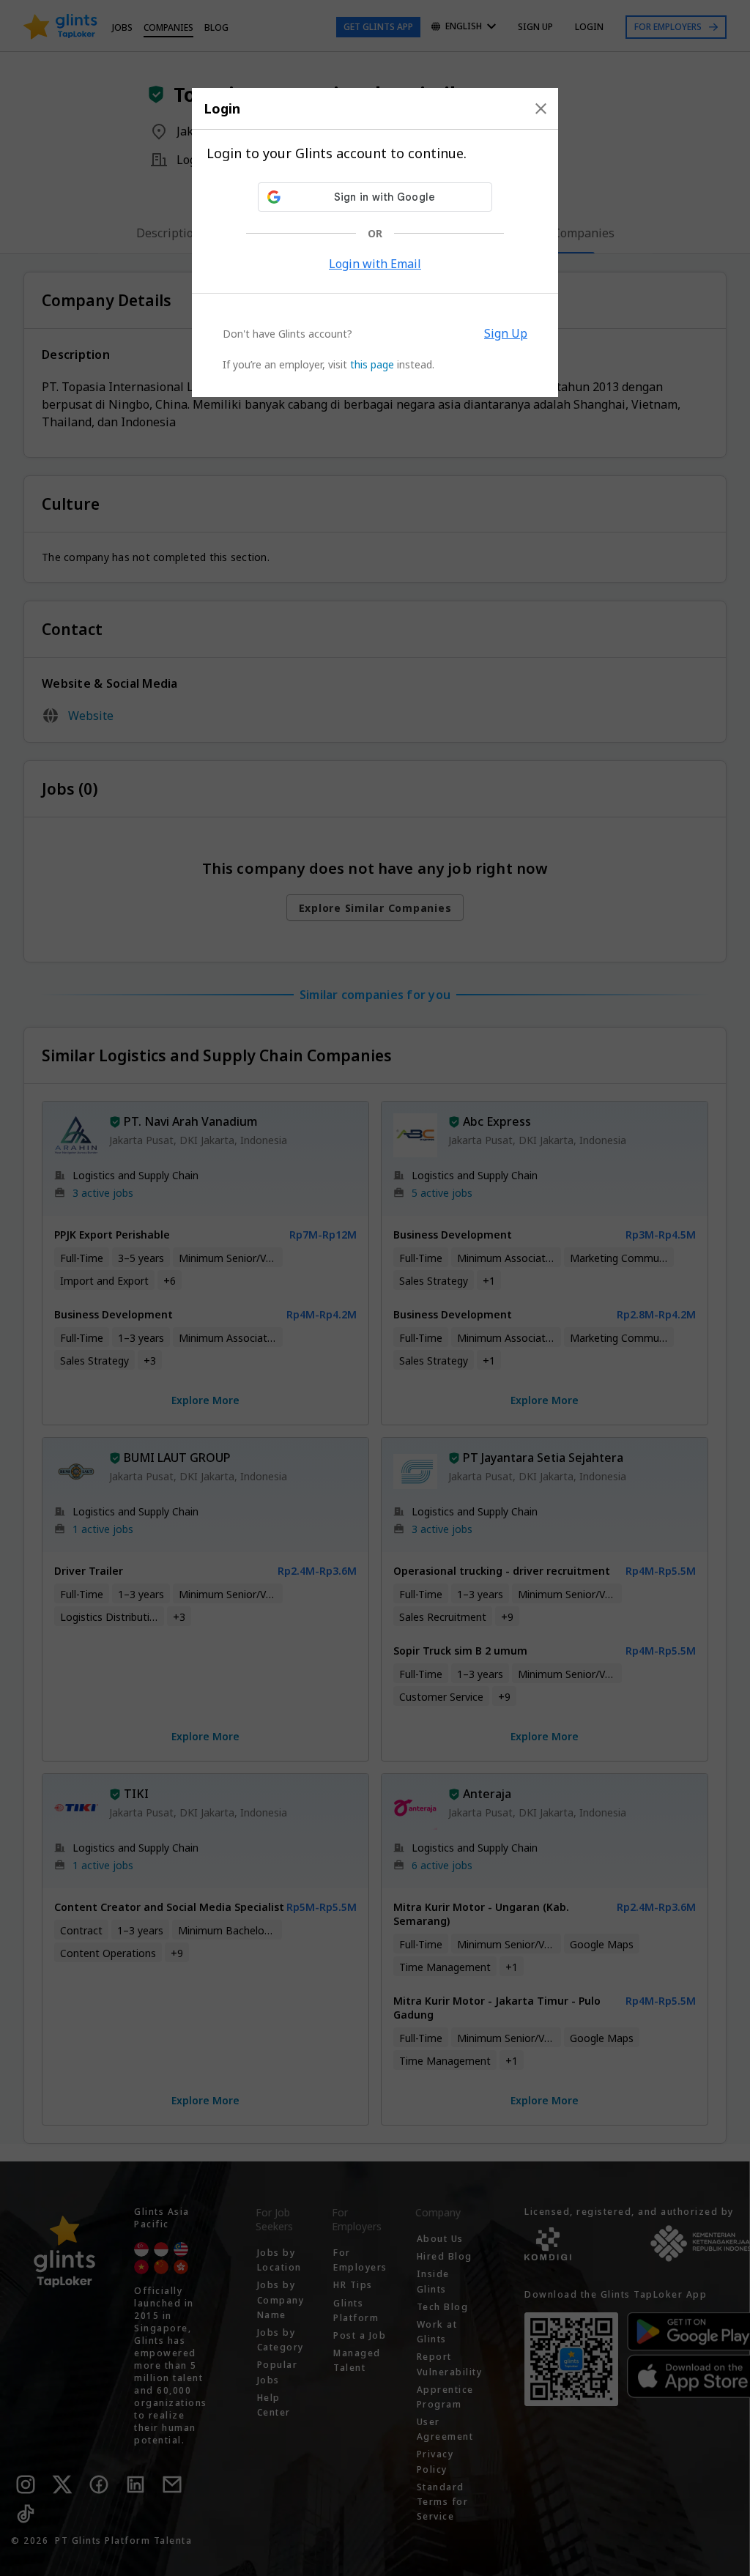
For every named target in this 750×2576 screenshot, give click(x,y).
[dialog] (375, 242)
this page (372, 364)
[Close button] (541, 108)
